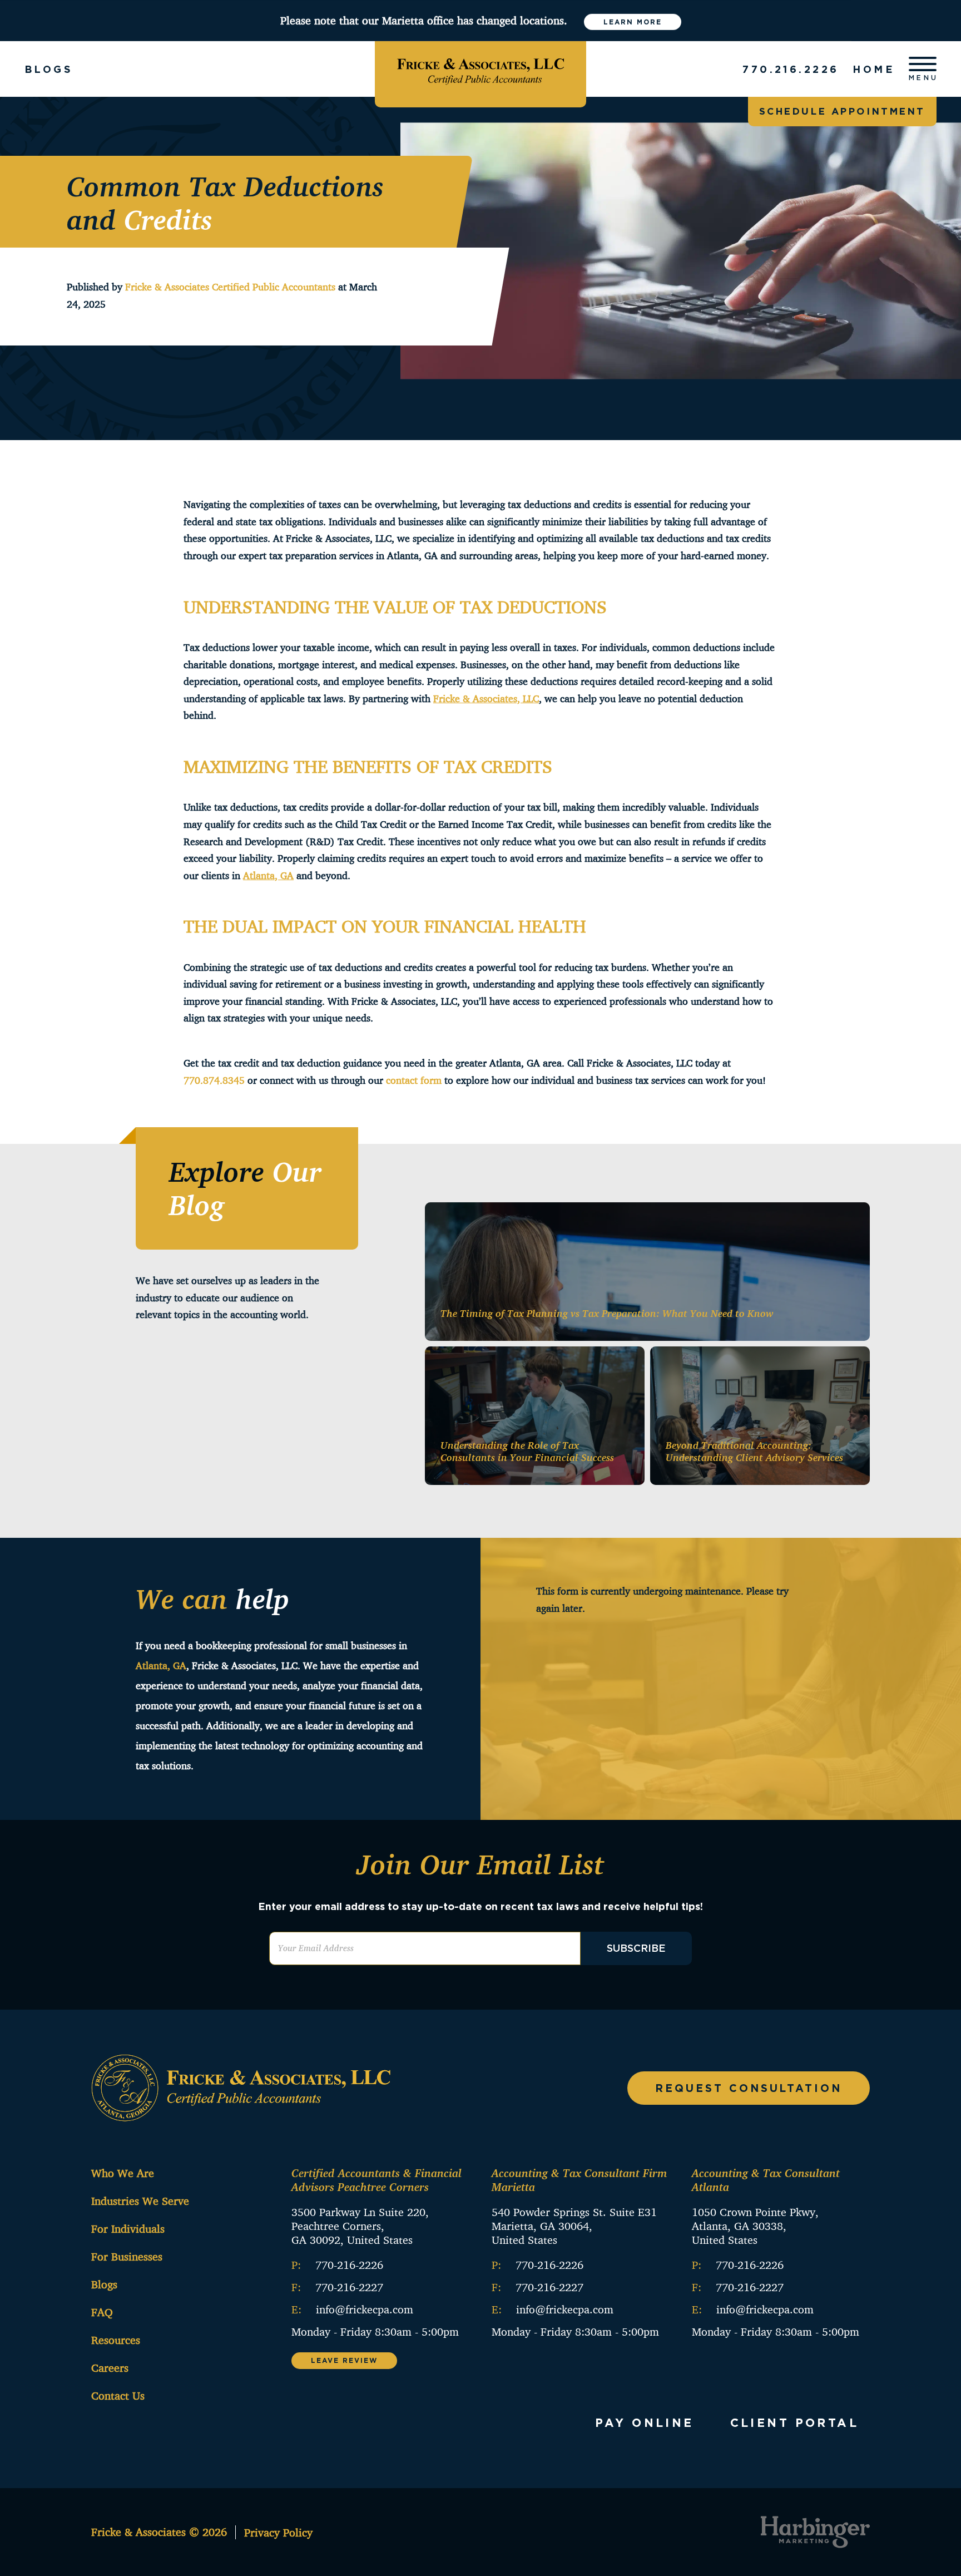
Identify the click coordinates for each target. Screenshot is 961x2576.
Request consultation (749, 2088)
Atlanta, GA (161, 1665)
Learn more (633, 22)
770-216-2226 (349, 2265)
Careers (110, 2368)
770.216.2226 (791, 69)
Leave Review (344, 2360)
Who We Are (123, 2173)
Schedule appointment (842, 111)
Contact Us (118, 2395)
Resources (116, 2340)
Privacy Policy (278, 2532)
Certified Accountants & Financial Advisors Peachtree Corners (377, 2180)
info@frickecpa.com (365, 2309)
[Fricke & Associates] (481, 69)
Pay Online (645, 2422)
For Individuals (128, 2229)
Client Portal (794, 2422)
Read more (819, 1315)
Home (874, 69)
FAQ (102, 2312)
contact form (414, 1080)
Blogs (104, 2284)
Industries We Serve (140, 2201)
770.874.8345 (214, 1080)
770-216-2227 (349, 2287)
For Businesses (127, 2256)
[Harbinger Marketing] (815, 2532)
